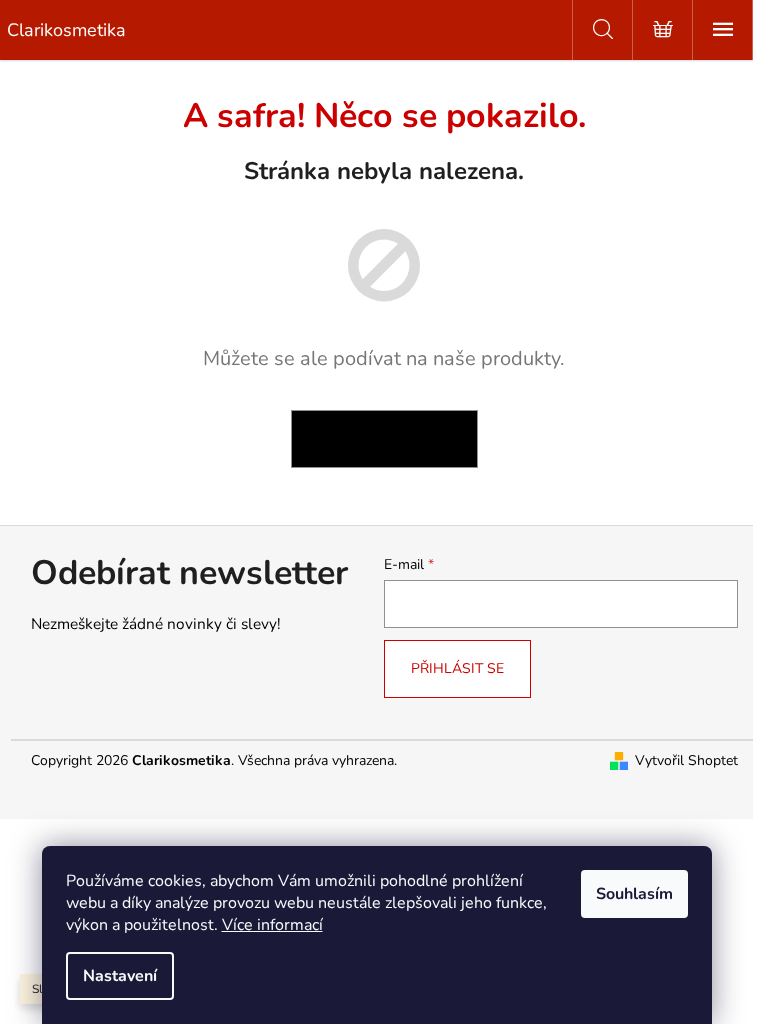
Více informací (272, 925)
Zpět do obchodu (384, 438)
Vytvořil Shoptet (686, 760)
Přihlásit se (457, 668)
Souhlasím (634, 894)
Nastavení (120, 976)
